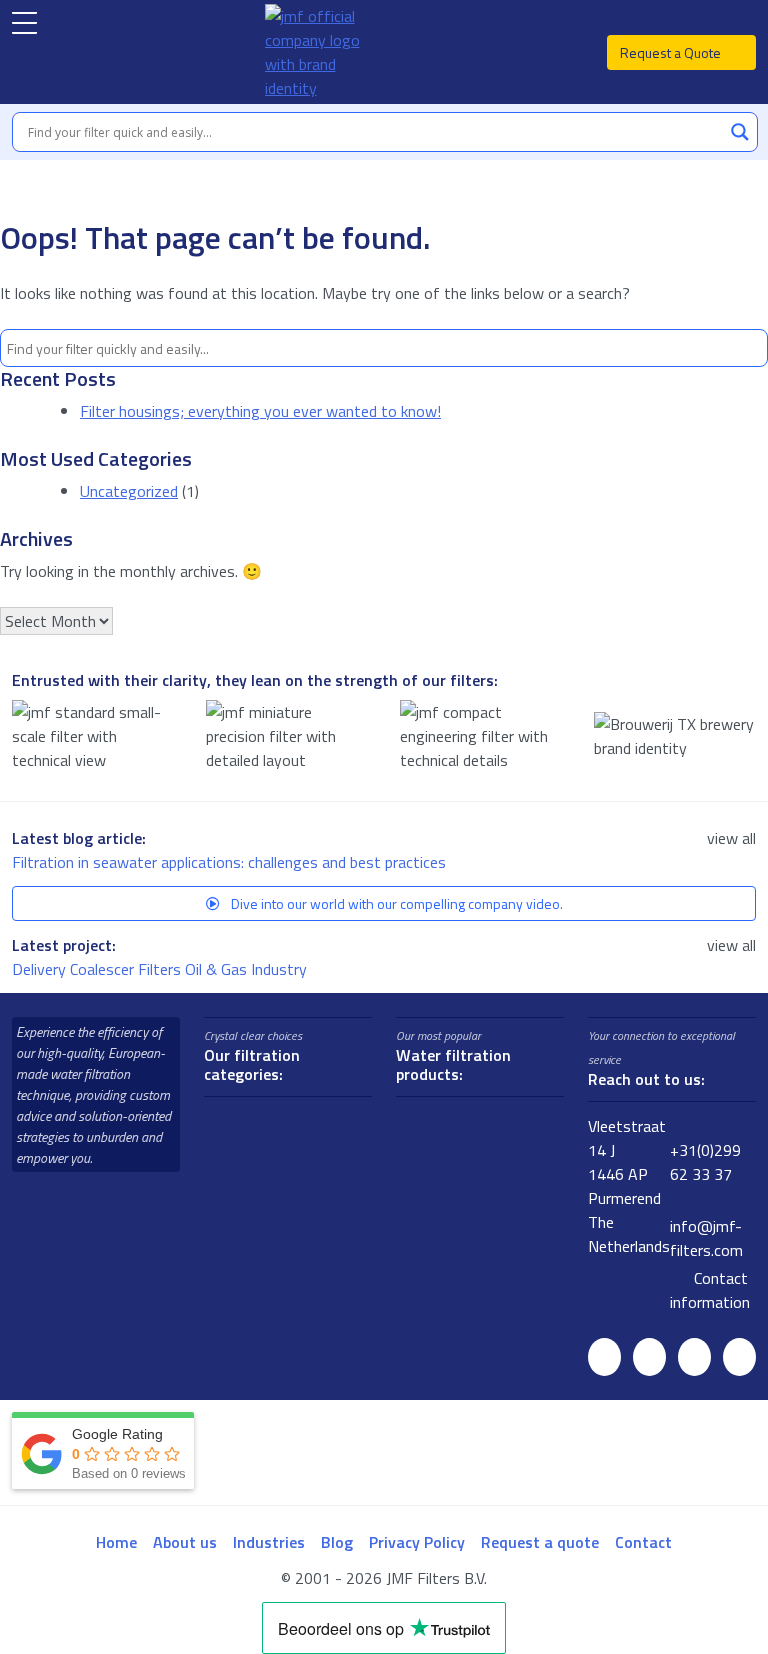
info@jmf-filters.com (706, 1238)
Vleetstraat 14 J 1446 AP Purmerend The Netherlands (629, 1186)
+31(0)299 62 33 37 (705, 1162)
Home (116, 1542)
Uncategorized (129, 491)
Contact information (710, 1290)
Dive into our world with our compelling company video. (395, 903)
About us (185, 1542)
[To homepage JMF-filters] (322, 52)
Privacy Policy (417, 1542)
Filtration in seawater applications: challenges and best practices (231, 862)
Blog (337, 1542)
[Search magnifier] (740, 132)
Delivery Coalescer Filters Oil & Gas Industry (161, 969)
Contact (643, 1542)
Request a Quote (672, 52)
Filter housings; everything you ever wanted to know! (260, 411)
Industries (269, 1542)
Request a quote (540, 1542)
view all (731, 838)
